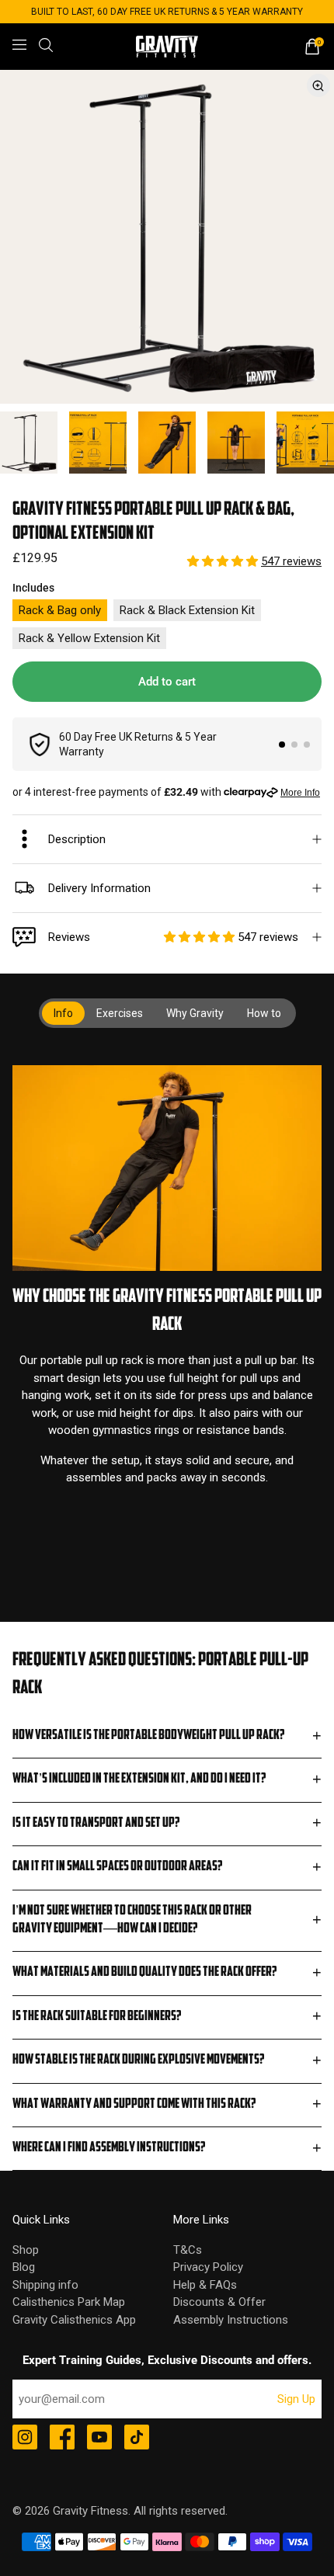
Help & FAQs (205, 2285)
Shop (26, 2250)
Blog (24, 2267)
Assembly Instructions (231, 2320)
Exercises (120, 1013)
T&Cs (188, 2250)
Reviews (173, 937)
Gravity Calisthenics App (74, 2320)
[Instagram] (25, 2439)
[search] (46, 45)
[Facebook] (62, 2439)
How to (264, 1013)
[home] (167, 47)
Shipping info (45, 2285)
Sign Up (296, 2399)
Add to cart (167, 682)
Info (63, 1013)
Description (77, 839)
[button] (224, 561)
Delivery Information (99, 888)
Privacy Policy (208, 2267)
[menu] (19, 45)
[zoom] (167, 237)
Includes (33, 588)
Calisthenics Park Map (69, 2302)
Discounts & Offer (219, 2302)
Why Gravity (195, 1013)
